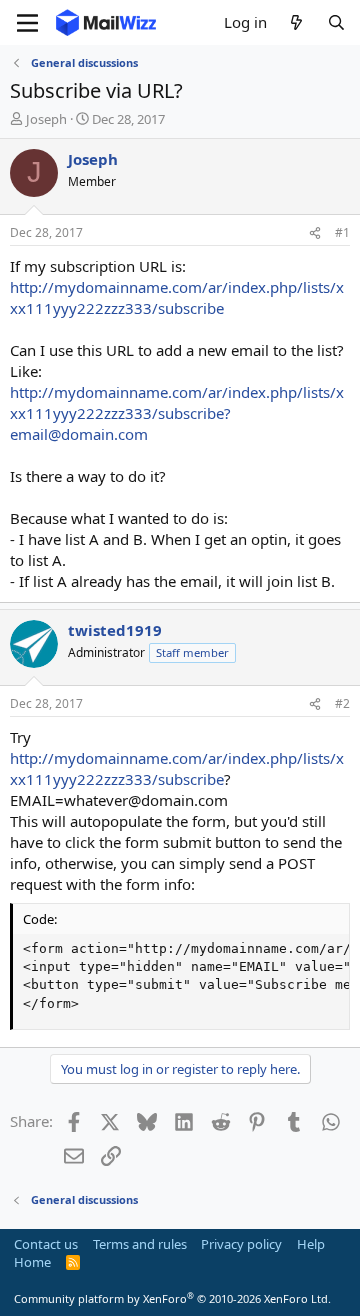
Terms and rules (140, 1244)
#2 (342, 703)
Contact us (46, 1244)
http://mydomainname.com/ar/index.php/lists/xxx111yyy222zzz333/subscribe (177, 297)
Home (32, 1262)
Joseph (46, 119)
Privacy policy (241, 1244)
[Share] (315, 233)
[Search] (336, 22)
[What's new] (296, 22)
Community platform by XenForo (172, 1298)
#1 (342, 232)
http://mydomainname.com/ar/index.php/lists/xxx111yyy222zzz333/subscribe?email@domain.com (177, 413)
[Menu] (27, 23)
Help (311, 1244)
